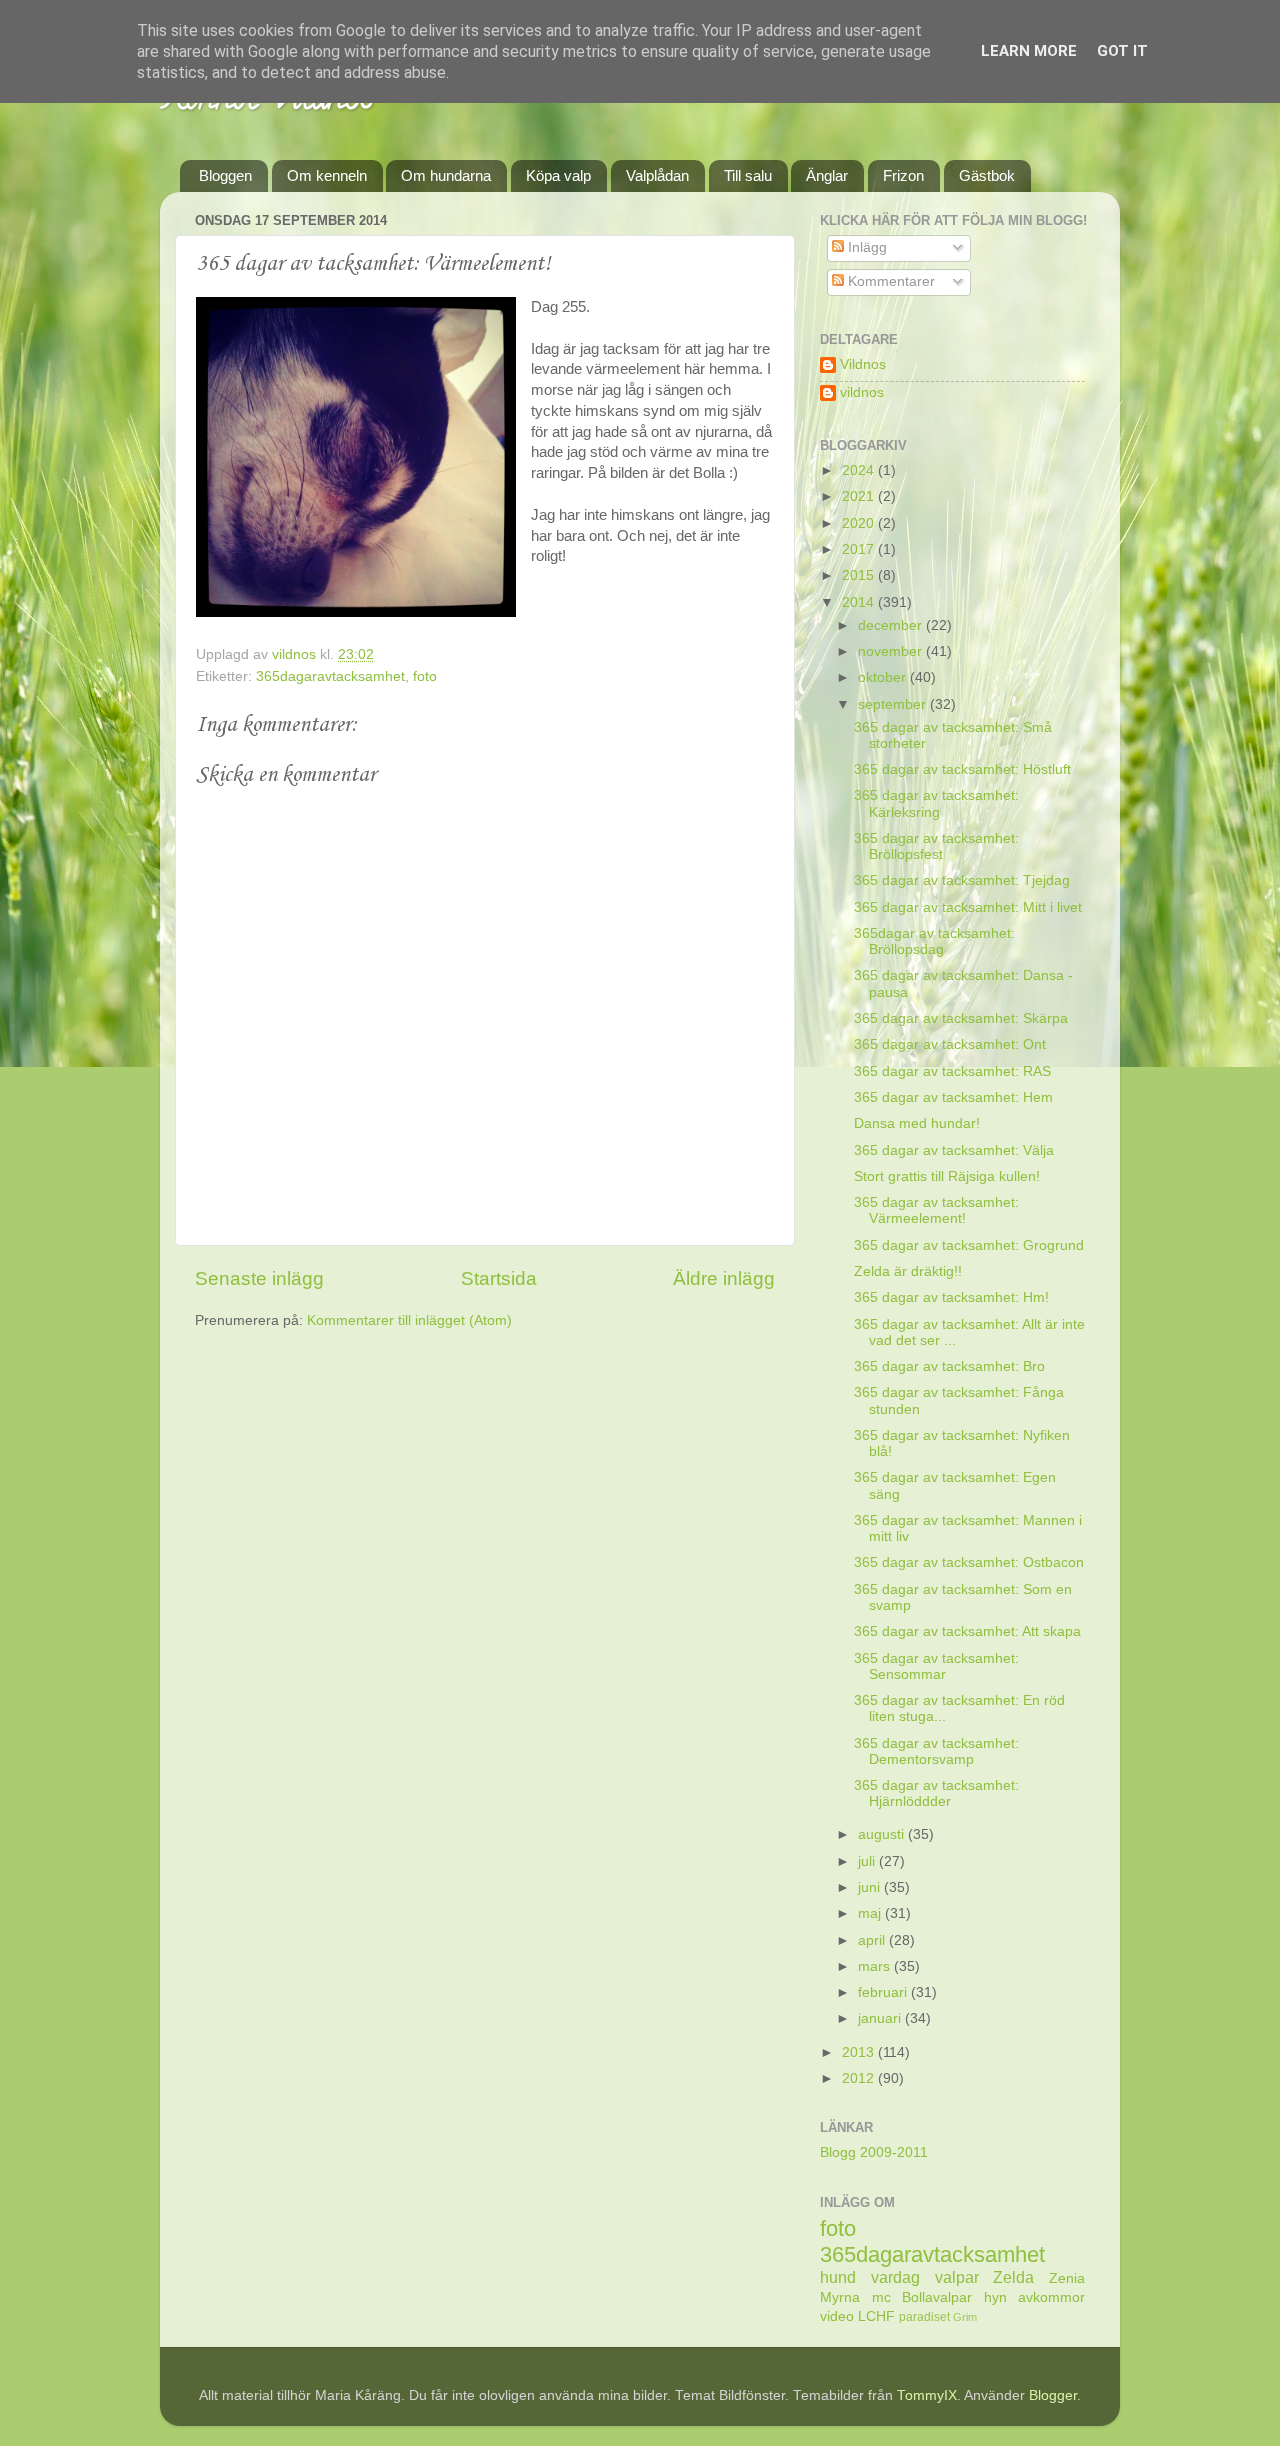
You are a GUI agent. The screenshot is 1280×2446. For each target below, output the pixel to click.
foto (425, 676)
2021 (860, 496)
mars (876, 1966)
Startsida (499, 1278)
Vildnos (863, 364)
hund (838, 2277)
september (894, 704)
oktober (884, 677)
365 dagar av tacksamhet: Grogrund (969, 1245)
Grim (965, 2317)
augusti (883, 1834)
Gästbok (987, 175)
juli (868, 1861)
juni (871, 1887)
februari (884, 1992)
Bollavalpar (937, 2297)
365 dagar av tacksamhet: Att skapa (967, 1631)
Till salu (748, 175)
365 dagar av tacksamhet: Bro (949, 1366)
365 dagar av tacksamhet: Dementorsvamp (936, 1751)
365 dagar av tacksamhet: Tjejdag (962, 880)
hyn (995, 2297)
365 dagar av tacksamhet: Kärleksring (936, 803)
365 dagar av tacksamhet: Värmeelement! (936, 1210)
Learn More (1029, 51)
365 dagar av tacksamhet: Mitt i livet (968, 907)
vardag (895, 2277)
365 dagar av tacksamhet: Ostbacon (969, 1562)
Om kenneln (327, 175)
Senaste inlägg (259, 1278)
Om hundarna (446, 175)
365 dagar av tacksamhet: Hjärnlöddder (936, 1793)
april (873, 1940)
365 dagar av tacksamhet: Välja (954, 1150)
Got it (1122, 51)
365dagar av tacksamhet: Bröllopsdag (934, 941)
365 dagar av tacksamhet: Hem (953, 1097)
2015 (860, 575)
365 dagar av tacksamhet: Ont (950, 1044)
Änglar (827, 175)
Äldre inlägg (724, 1278)
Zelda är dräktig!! (908, 1271)
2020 (860, 523)
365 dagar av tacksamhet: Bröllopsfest (936, 846)
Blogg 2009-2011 (874, 2152)
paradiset (924, 2317)
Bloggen (225, 175)
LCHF (876, 2316)
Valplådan (657, 175)
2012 (860, 2078)
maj (871, 1913)
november (892, 651)
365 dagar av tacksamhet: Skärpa (961, 1018)
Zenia (1067, 2278)
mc (881, 2297)
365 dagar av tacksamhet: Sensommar (936, 1666)
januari (881, 2018)
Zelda (1013, 2277)
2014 (860, 602)
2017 (860, 549)
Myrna (840, 2297)
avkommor (1051, 2297)
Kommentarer (889, 281)
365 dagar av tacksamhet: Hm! (951, 1297)
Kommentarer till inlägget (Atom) (409, 1320)
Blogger (1053, 2395)
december (892, 625)
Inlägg (865, 247)
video (837, 2316)
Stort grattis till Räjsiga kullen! (947, 1176)
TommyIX (927, 2395)
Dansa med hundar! (917, 1123)
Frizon (903, 175)
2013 (860, 2052)
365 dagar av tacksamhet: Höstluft (962, 769)
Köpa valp (558, 175)
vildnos (862, 392)
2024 (860, 470)
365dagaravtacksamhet (330, 676)
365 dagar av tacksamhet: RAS (952, 1071)
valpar (957, 2277)
